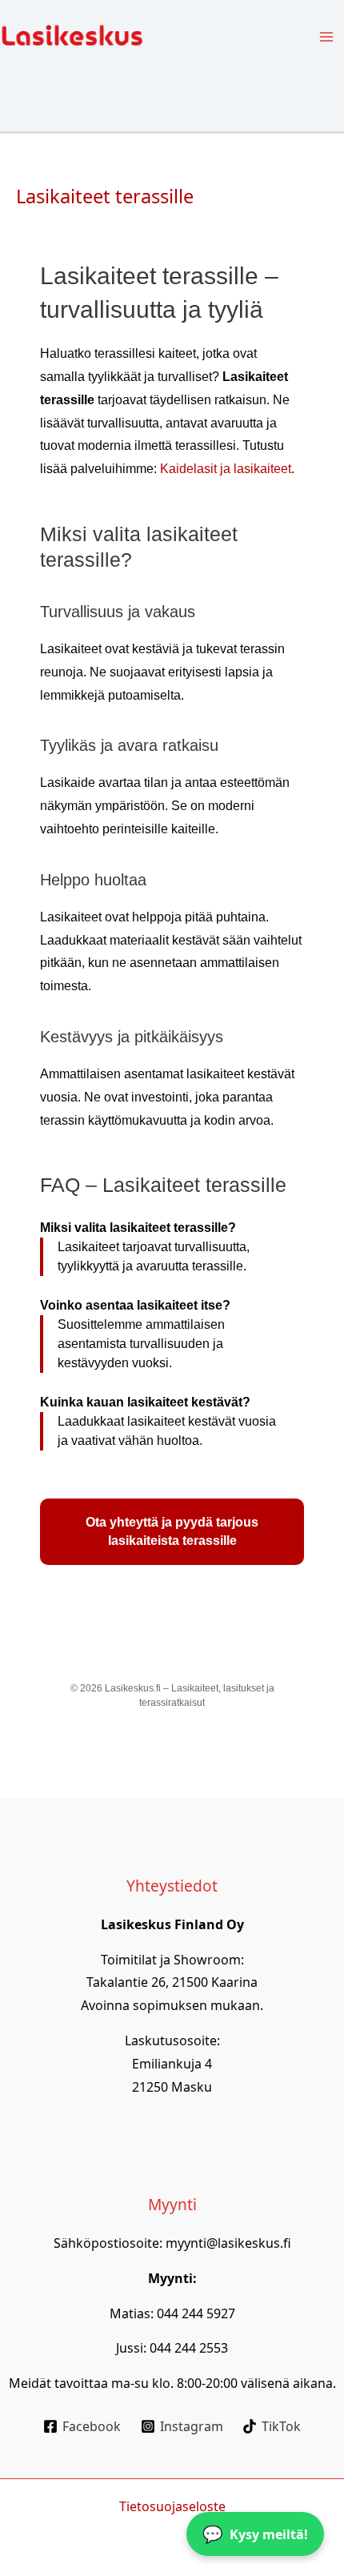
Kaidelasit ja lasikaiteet (226, 469)
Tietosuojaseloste (172, 2506)
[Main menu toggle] (326, 37)
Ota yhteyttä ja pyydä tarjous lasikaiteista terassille (172, 1532)
